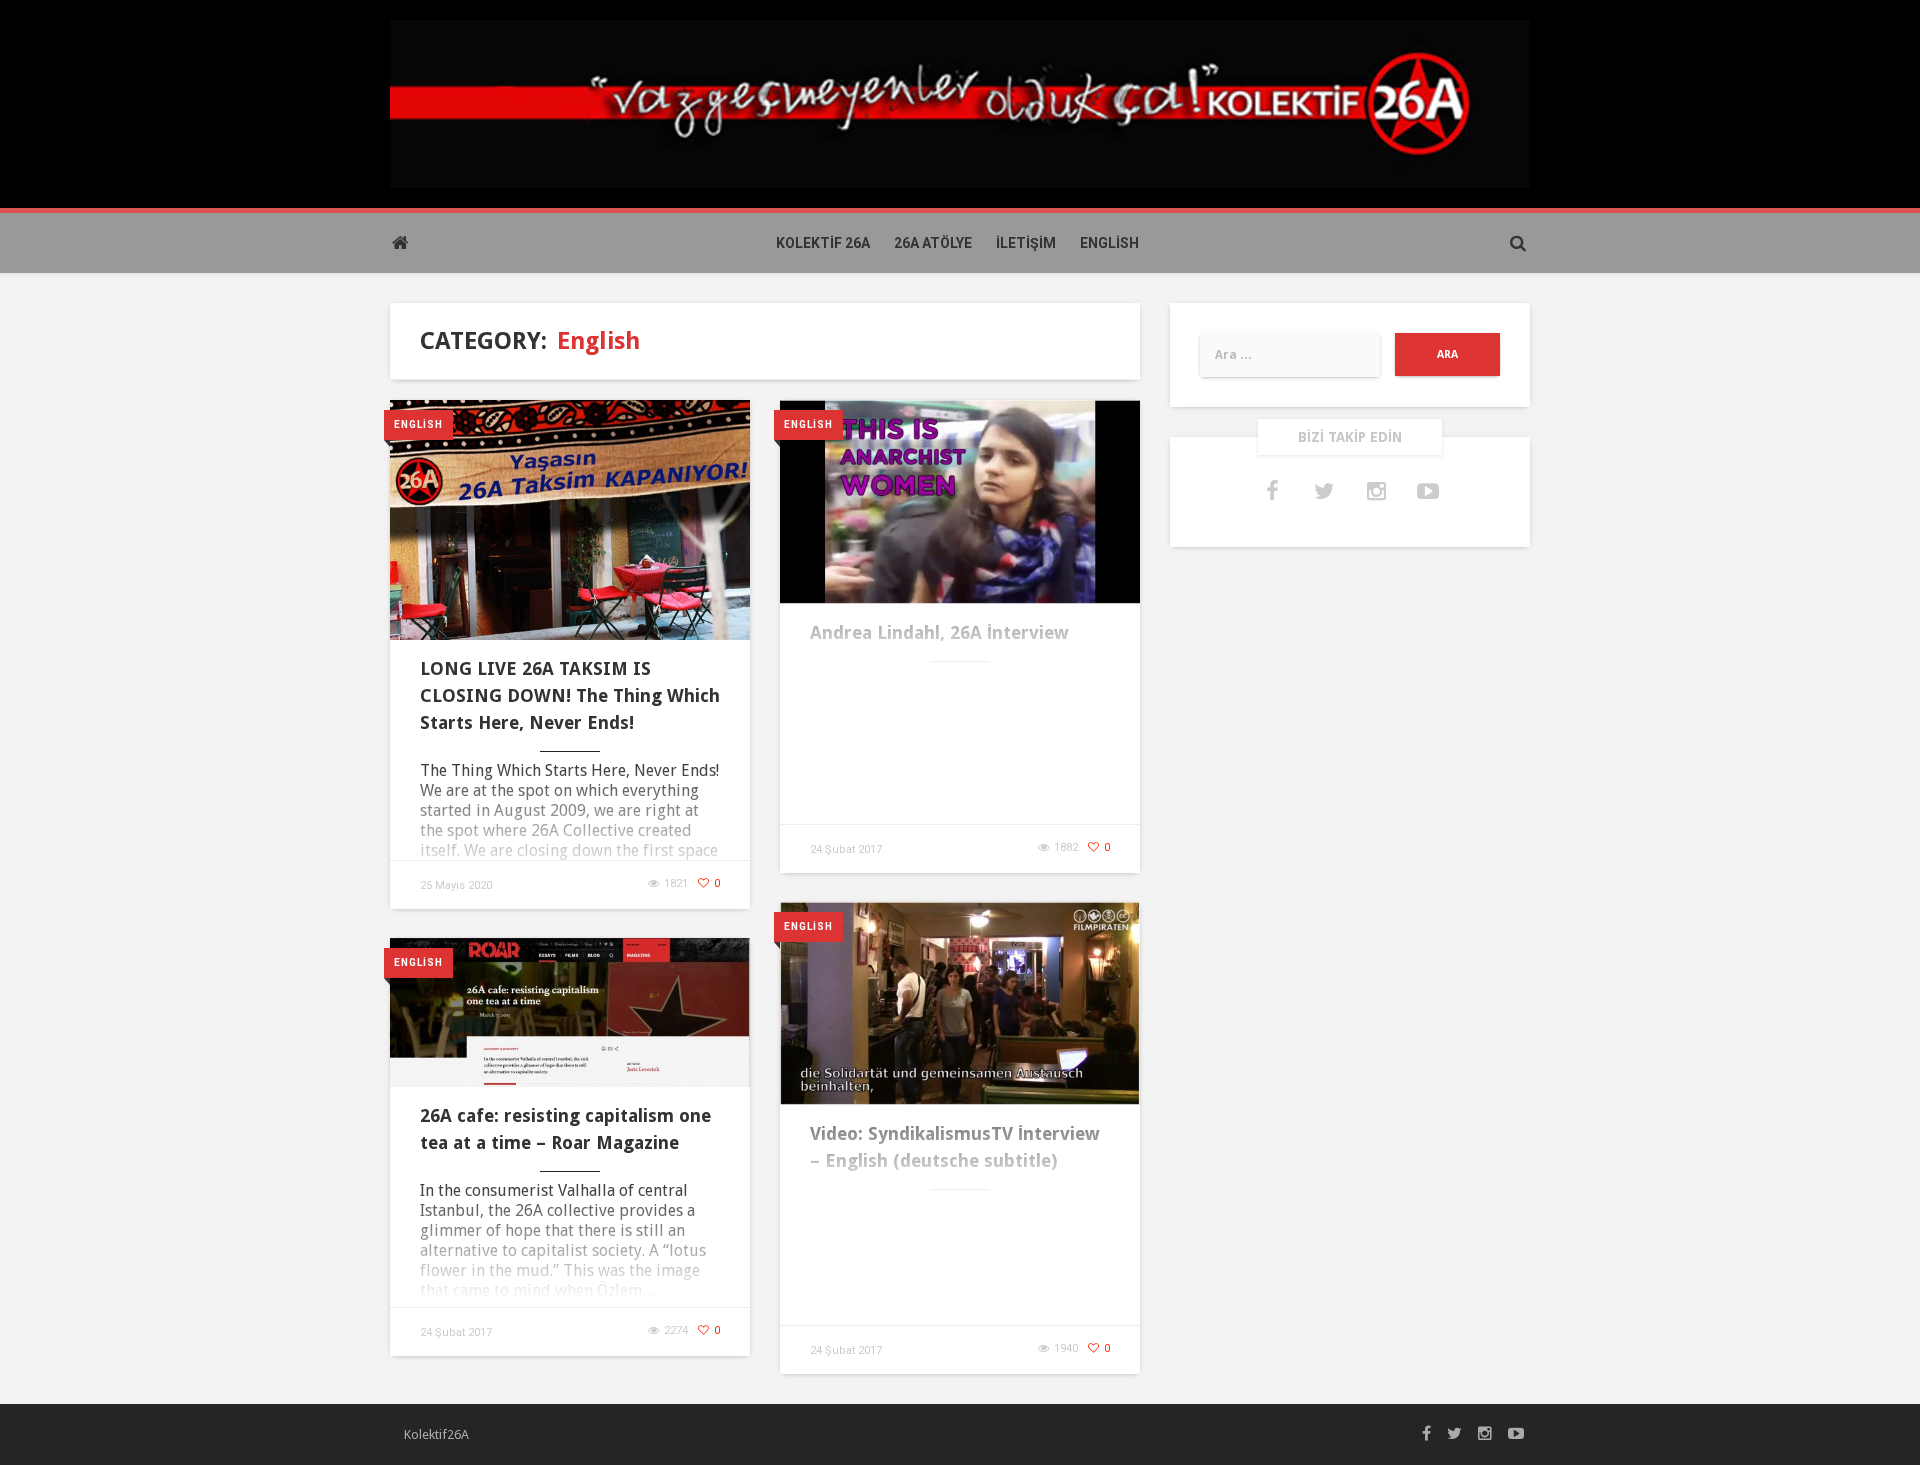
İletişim (1026, 243)
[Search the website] (1517, 243)
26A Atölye (933, 243)
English (1109, 243)
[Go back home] (400, 243)
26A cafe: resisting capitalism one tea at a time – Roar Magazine (565, 1129)
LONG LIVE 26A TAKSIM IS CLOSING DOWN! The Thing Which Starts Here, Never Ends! (570, 695)
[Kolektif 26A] (960, 102)
